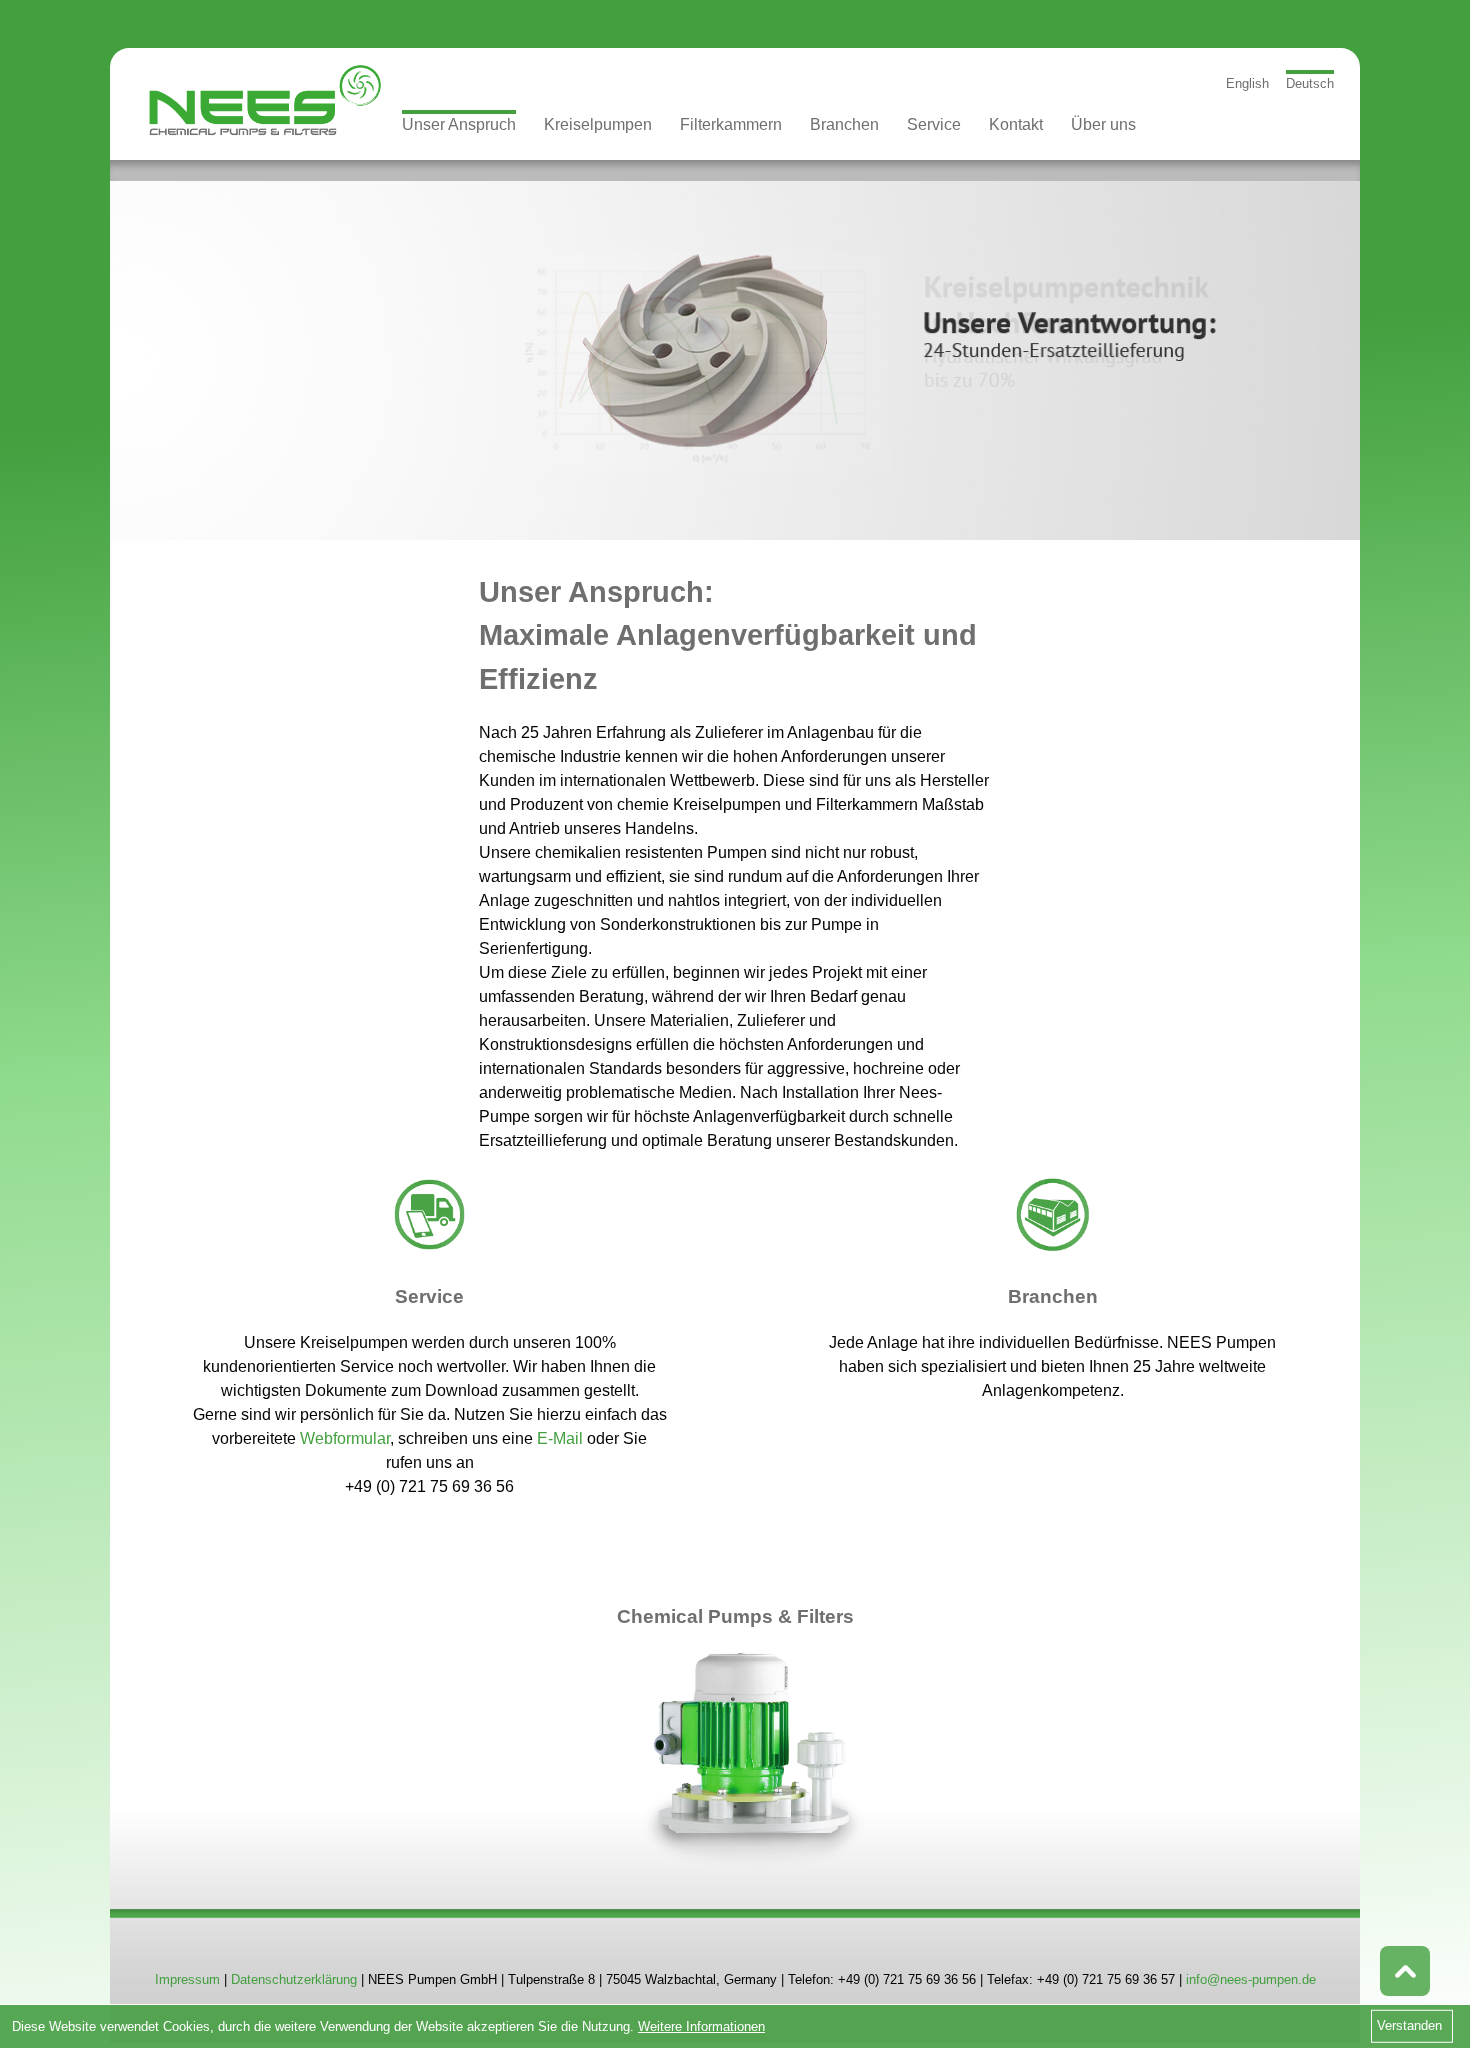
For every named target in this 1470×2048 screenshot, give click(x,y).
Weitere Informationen (701, 2026)
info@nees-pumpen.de (1251, 1979)
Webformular (345, 1438)
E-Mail (560, 1438)
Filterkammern (731, 124)
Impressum (187, 1979)
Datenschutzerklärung (294, 1979)
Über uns (1103, 124)
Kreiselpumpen (598, 124)
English (1247, 83)
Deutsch (1310, 83)
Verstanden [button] (1409, 2025)
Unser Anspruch (459, 124)
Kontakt (1016, 124)
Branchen (844, 124)
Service (934, 124)
